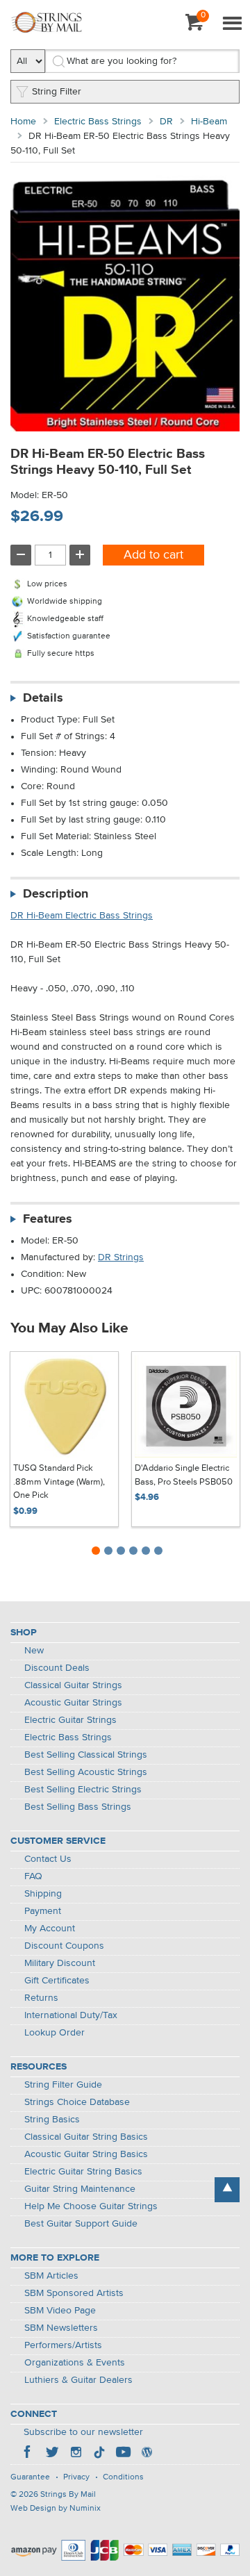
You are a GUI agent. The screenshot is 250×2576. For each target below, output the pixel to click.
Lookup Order (55, 2033)
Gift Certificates (57, 1981)
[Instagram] (76, 2454)
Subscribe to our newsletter (83, 2432)
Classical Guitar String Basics (86, 2137)
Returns (41, 1998)
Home (23, 122)
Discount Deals (57, 1668)
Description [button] (56, 894)
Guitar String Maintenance (80, 2189)
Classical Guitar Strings (73, 1685)
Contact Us (48, 1859)
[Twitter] (52, 2454)
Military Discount (60, 1963)
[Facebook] (28, 2454)
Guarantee (30, 2477)
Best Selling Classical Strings (86, 1755)
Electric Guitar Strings (70, 1720)
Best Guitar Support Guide (81, 2224)
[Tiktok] (99, 2454)
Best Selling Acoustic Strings (86, 1772)
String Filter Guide (63, 2085)
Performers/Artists (63, 2345)
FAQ (33, 1876)
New (34, 1651)
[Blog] (147, 2454)
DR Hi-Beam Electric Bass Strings (82, 916)
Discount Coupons (64, 1946)
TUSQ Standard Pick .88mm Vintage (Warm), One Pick (59, 1482)
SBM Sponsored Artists (74, 2293)
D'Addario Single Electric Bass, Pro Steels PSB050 (184, 1475)
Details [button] (43, 698)
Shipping (43, 1894)
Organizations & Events (75, 2363)
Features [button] (48, 1219)
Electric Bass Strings (98, 122)
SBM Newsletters (61, 2328)
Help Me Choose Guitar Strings (91, 2206)
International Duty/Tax (71, 2015)
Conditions (123, 2477)
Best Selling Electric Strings (83, 1790)
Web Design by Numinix (56, 2509)
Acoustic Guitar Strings (73, 1703)
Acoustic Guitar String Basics (86, 2154)
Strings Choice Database (77, 2102)
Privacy (76, 2477)
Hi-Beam (209, 122)
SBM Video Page (60, 2311)
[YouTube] (123, 2454)
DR (166, 122)
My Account (50, 1929)
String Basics (52, 2120)
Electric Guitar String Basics (83, 2172)
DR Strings (121, 1257)
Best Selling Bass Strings (78, 1807)
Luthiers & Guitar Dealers (78, 2380)
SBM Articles (51, 2276)
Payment (43, 1911)
